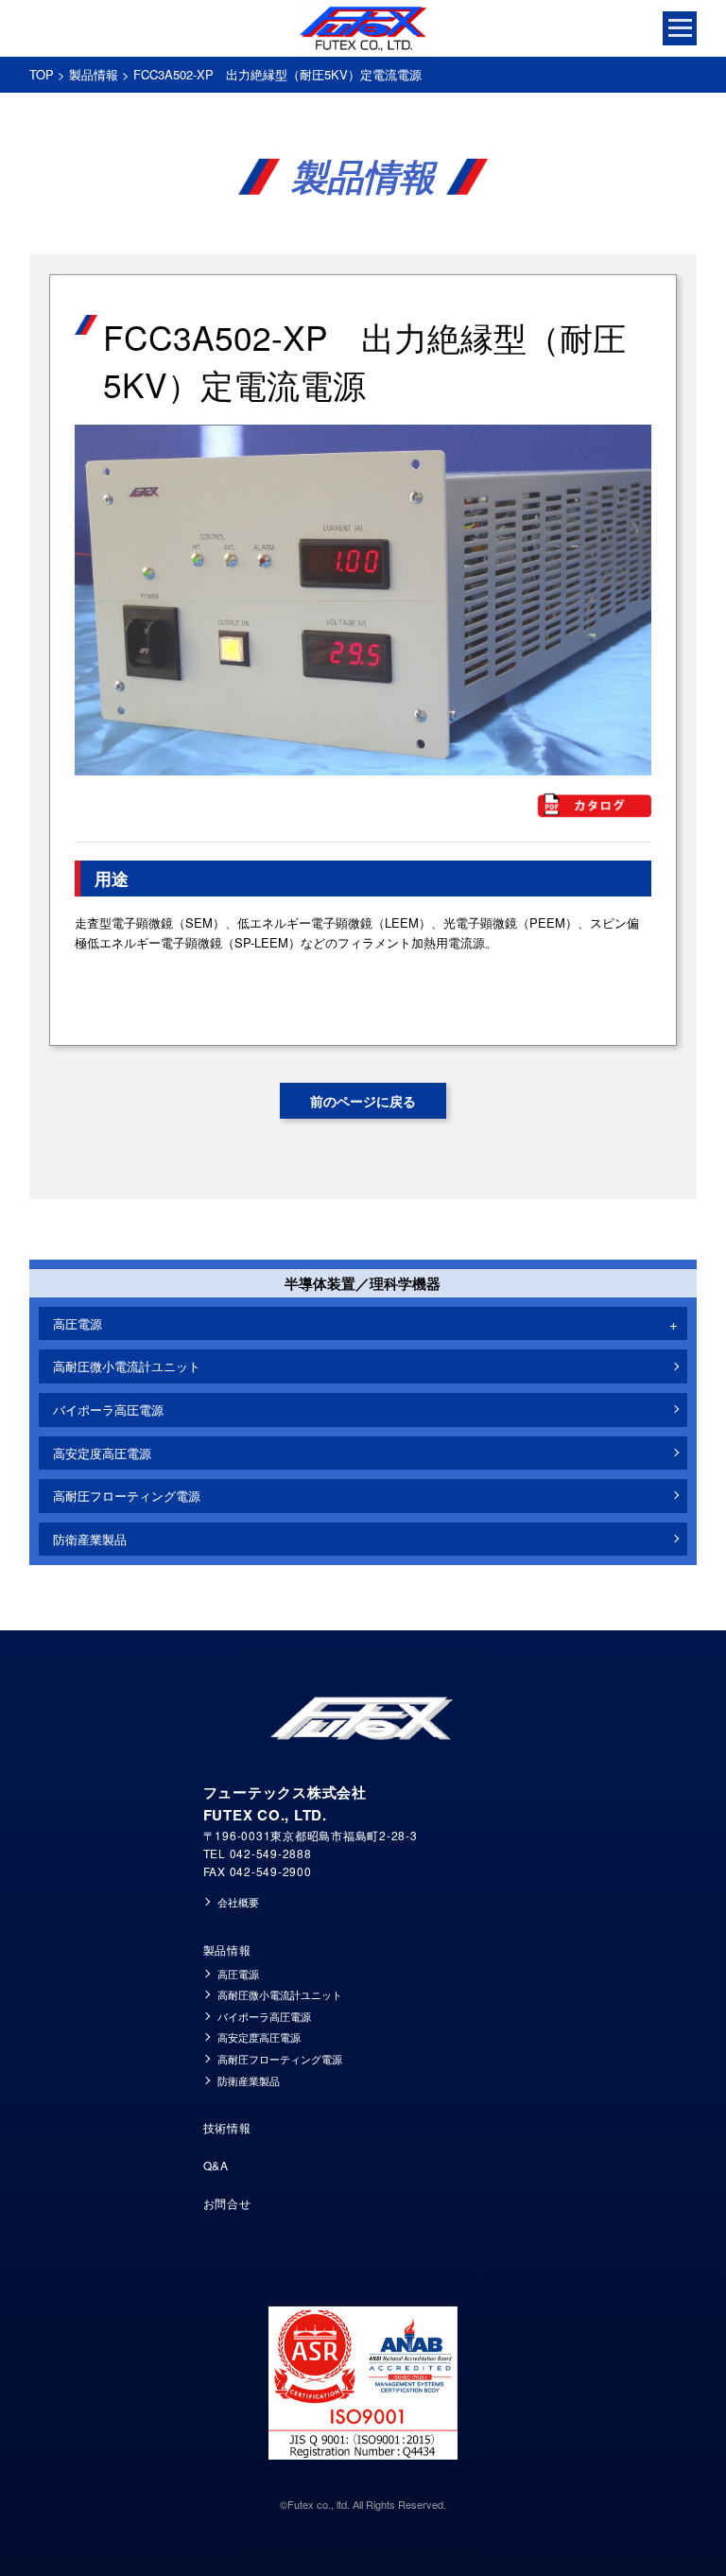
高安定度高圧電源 (102, 1453)
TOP (42, 74)
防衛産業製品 (90, 1539)
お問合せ (227, 2203)
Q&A (216, 2165)
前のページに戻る (363, 1101)
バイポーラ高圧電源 (108, 1410)
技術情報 (227, 2127)
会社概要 (238, 1902)
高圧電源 (238, 1974)
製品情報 (94, 74)
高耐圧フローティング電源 (127, 1496)
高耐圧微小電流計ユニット (127, 1366)
